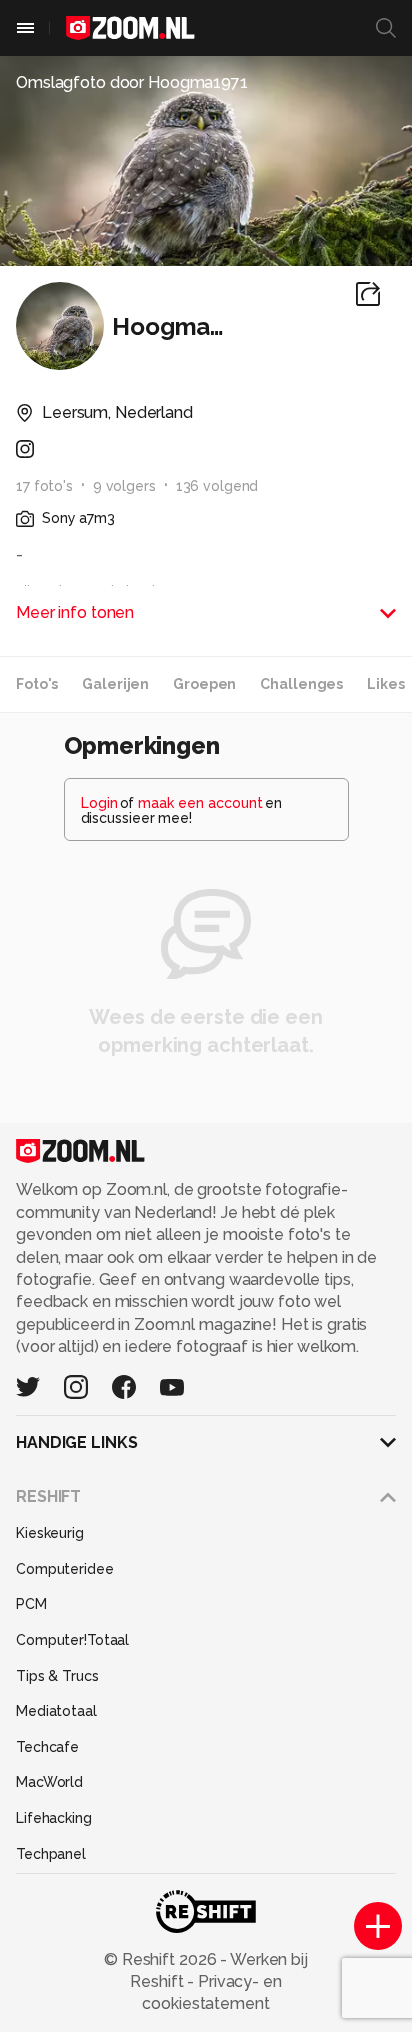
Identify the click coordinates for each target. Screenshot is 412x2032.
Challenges (301, 684)
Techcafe (47, 1747)
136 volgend (217, 486)
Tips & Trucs (57, 1676)
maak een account (200, 803)
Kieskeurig (50, 1533)
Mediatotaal (56, 1711)
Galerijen (115, 684)
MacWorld (49, 1782)
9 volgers (124, 486)
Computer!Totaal (72, 1640)
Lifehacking (54, 1818)
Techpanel (51, 1854)
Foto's (37, 684)
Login (99, 803)
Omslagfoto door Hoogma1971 (132, 82)
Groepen (204, 684)
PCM (31, 1604)
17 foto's (44, 486)
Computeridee (65, 1569)
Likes (385, 684)
